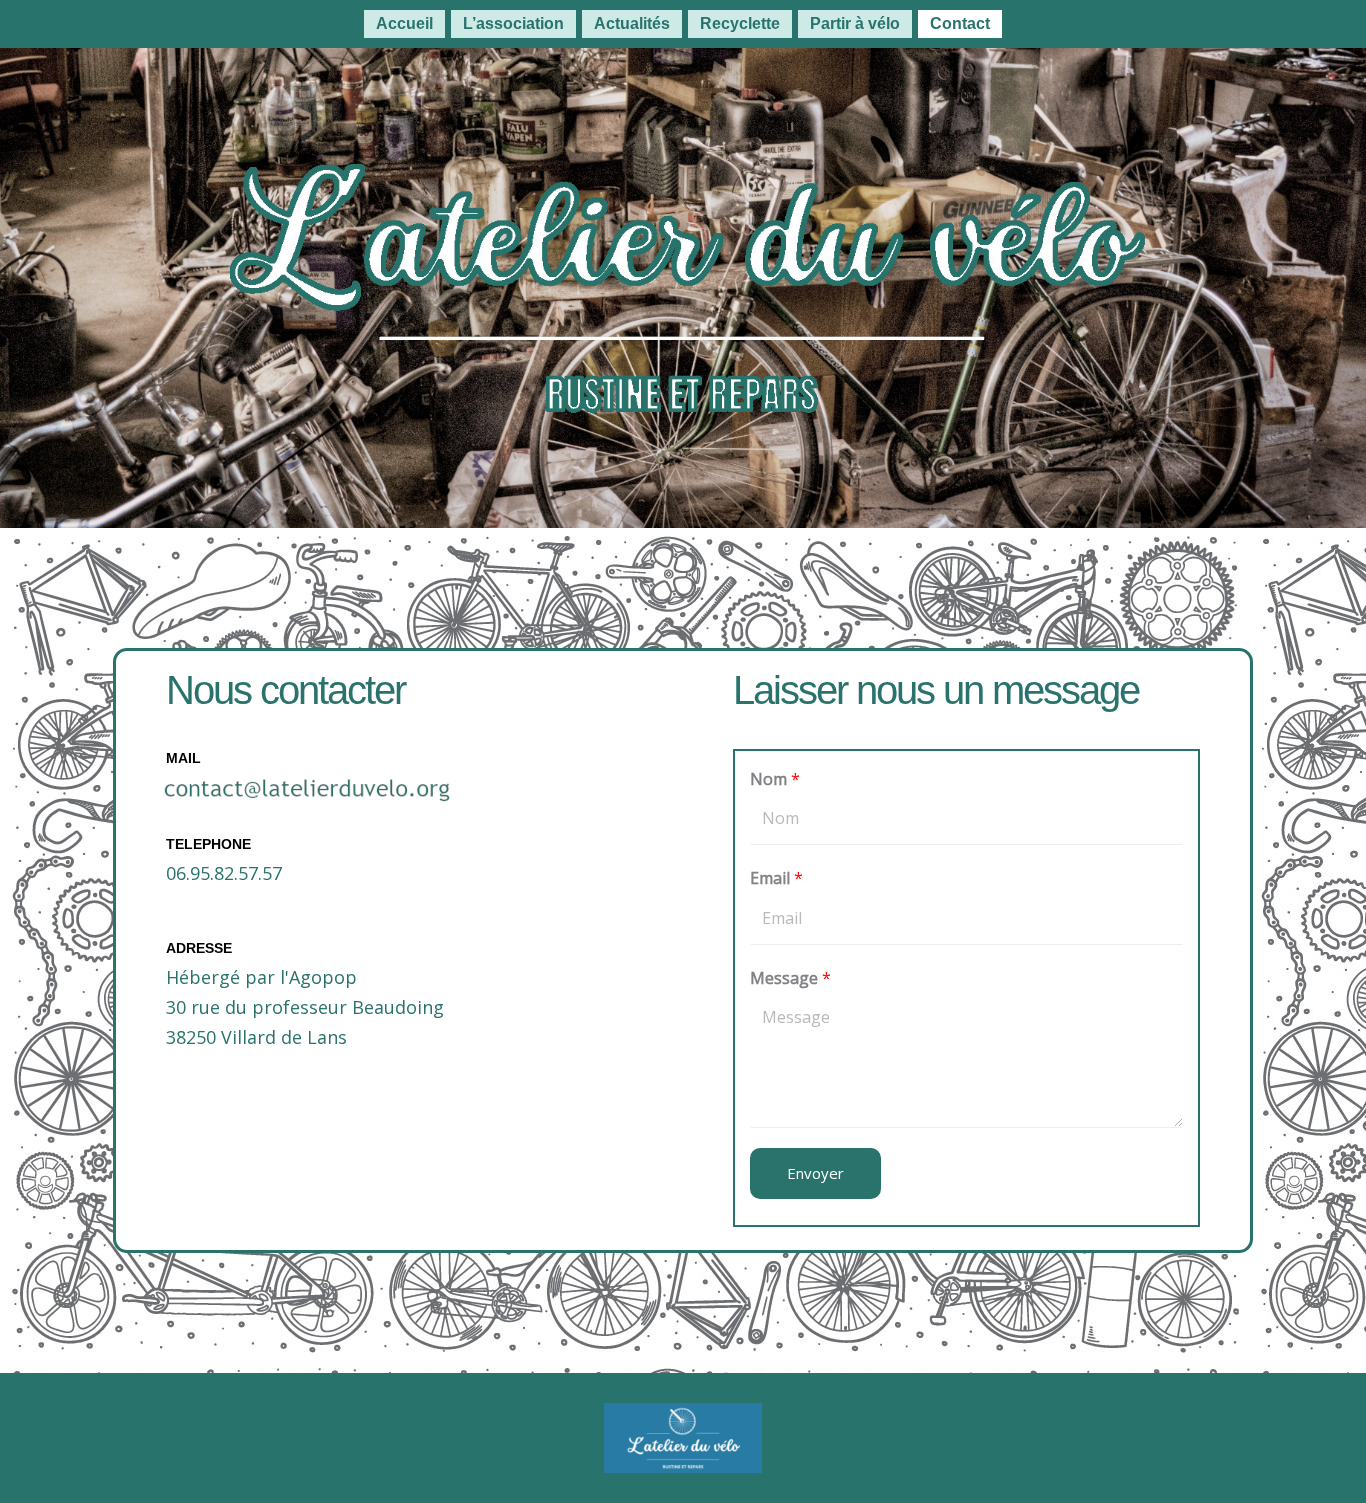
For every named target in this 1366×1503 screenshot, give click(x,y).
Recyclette (740, 23)
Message (790, 978)
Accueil (404, 23)
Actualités (632, 23)
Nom (775, 779)
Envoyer (815, 1173)
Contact (960, 23)
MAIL (183, 758)
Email (776, 878)
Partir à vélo (855, 23)
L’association (513, 23)
